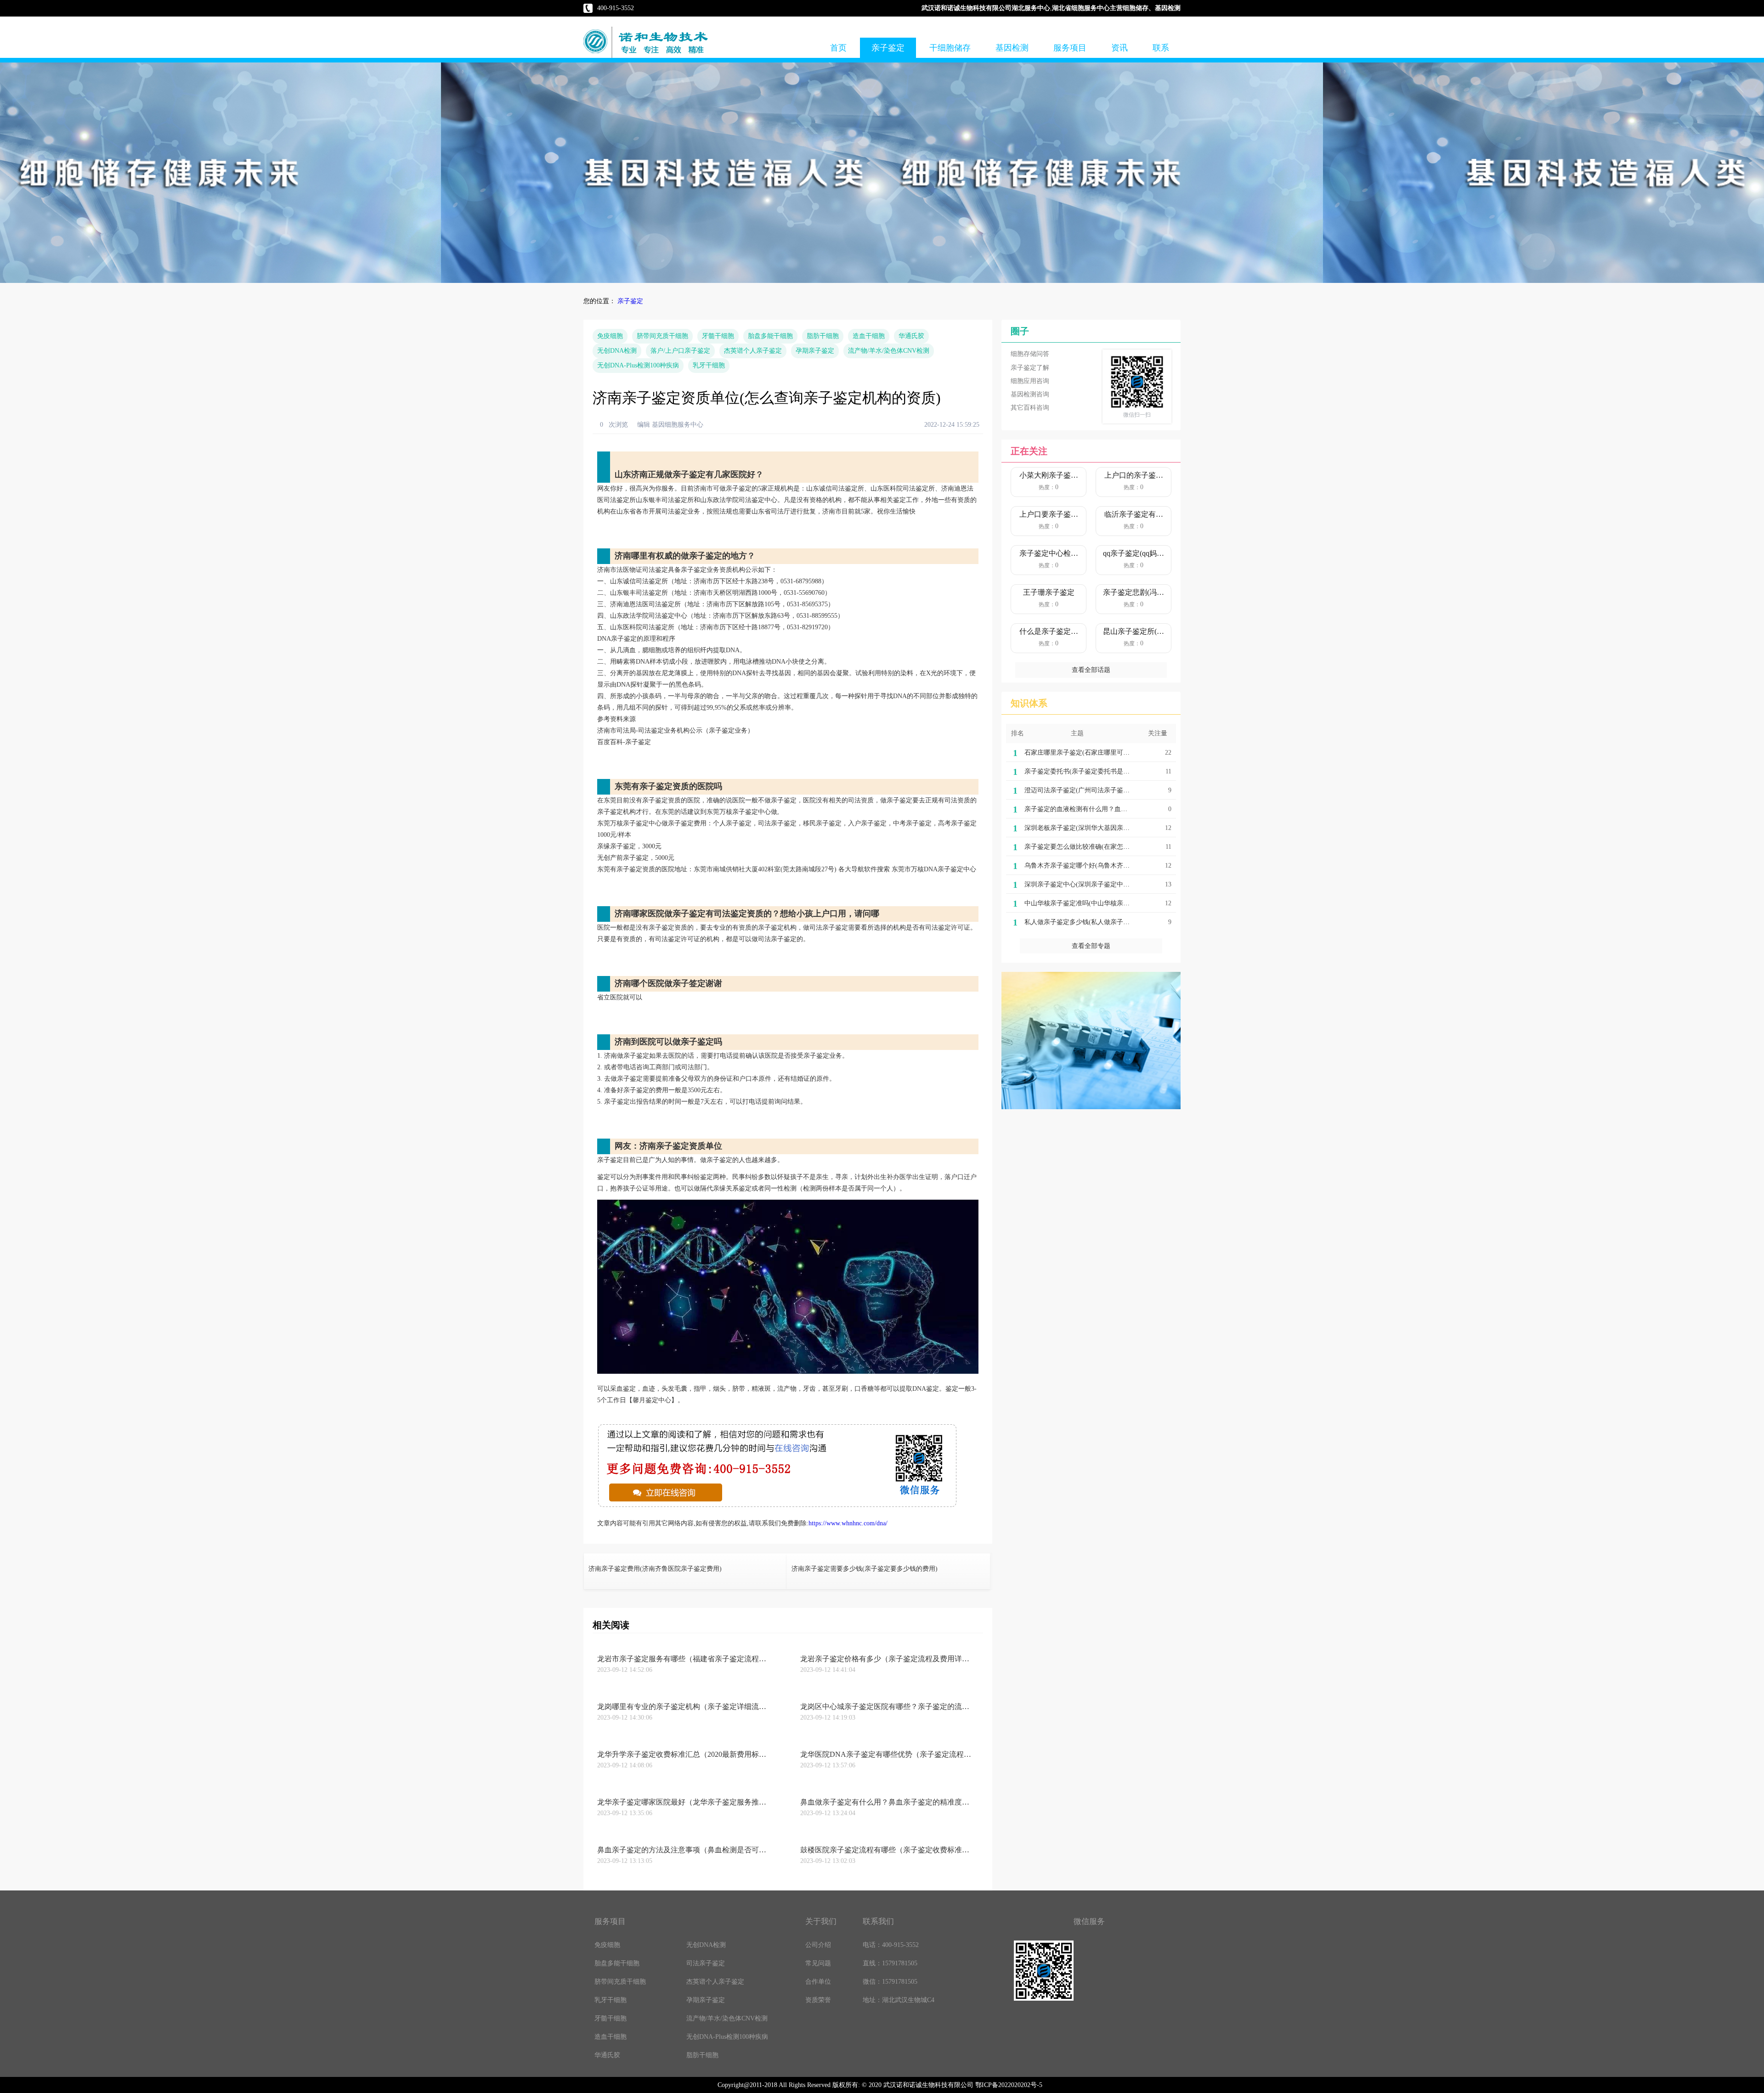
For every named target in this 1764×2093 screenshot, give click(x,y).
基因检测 (1012, 48)
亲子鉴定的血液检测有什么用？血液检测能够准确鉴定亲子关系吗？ (1121, 809)
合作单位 (818, 1982)
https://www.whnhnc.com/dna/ (848, 1523)
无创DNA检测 (617, 351)
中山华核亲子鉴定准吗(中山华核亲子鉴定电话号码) (1097, 903)
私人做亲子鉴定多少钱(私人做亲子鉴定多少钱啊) (1094, 922)
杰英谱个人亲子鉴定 (753, 351)
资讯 (1119, 48)
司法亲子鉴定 (706, 1963)
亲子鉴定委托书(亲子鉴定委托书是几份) (1081, 771)
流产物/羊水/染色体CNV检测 (889, 351)
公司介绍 (818, 1945)
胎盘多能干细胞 (770, 336)
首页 (838, 48)
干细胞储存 (950, 48)
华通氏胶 (911, 336)
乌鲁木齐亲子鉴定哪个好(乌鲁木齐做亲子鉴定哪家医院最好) (1110, 866)
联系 (1161, 48)
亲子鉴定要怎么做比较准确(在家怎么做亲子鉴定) (1094, 847)
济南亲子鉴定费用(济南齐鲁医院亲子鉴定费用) (655, 1569)
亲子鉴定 (888, 48)
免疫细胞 (610, 336)
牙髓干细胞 (718, 336)
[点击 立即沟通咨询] (777, 1506)
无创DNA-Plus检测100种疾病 (638, 365)
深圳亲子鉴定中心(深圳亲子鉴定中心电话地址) (1091, 884)
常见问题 (818, 1963)
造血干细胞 (869, 336)
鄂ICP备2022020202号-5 (1009, 2085)
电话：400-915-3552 (891, 1945)
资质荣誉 (818, 2000)
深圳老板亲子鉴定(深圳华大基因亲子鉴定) (1085, 828)
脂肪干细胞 (823, 336)
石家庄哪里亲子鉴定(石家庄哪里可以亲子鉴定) (1091, 753)
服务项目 (1070, 48)
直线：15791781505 (890, 1963)
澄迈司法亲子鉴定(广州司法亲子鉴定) (1078, 790)
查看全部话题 (1091, 670)
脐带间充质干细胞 (662, 336)
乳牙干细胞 (709, 365)
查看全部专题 (1091, 946)
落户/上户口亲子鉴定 (680, 351)
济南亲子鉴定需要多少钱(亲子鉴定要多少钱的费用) (865, 1569)
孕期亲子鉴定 (815, 351)
